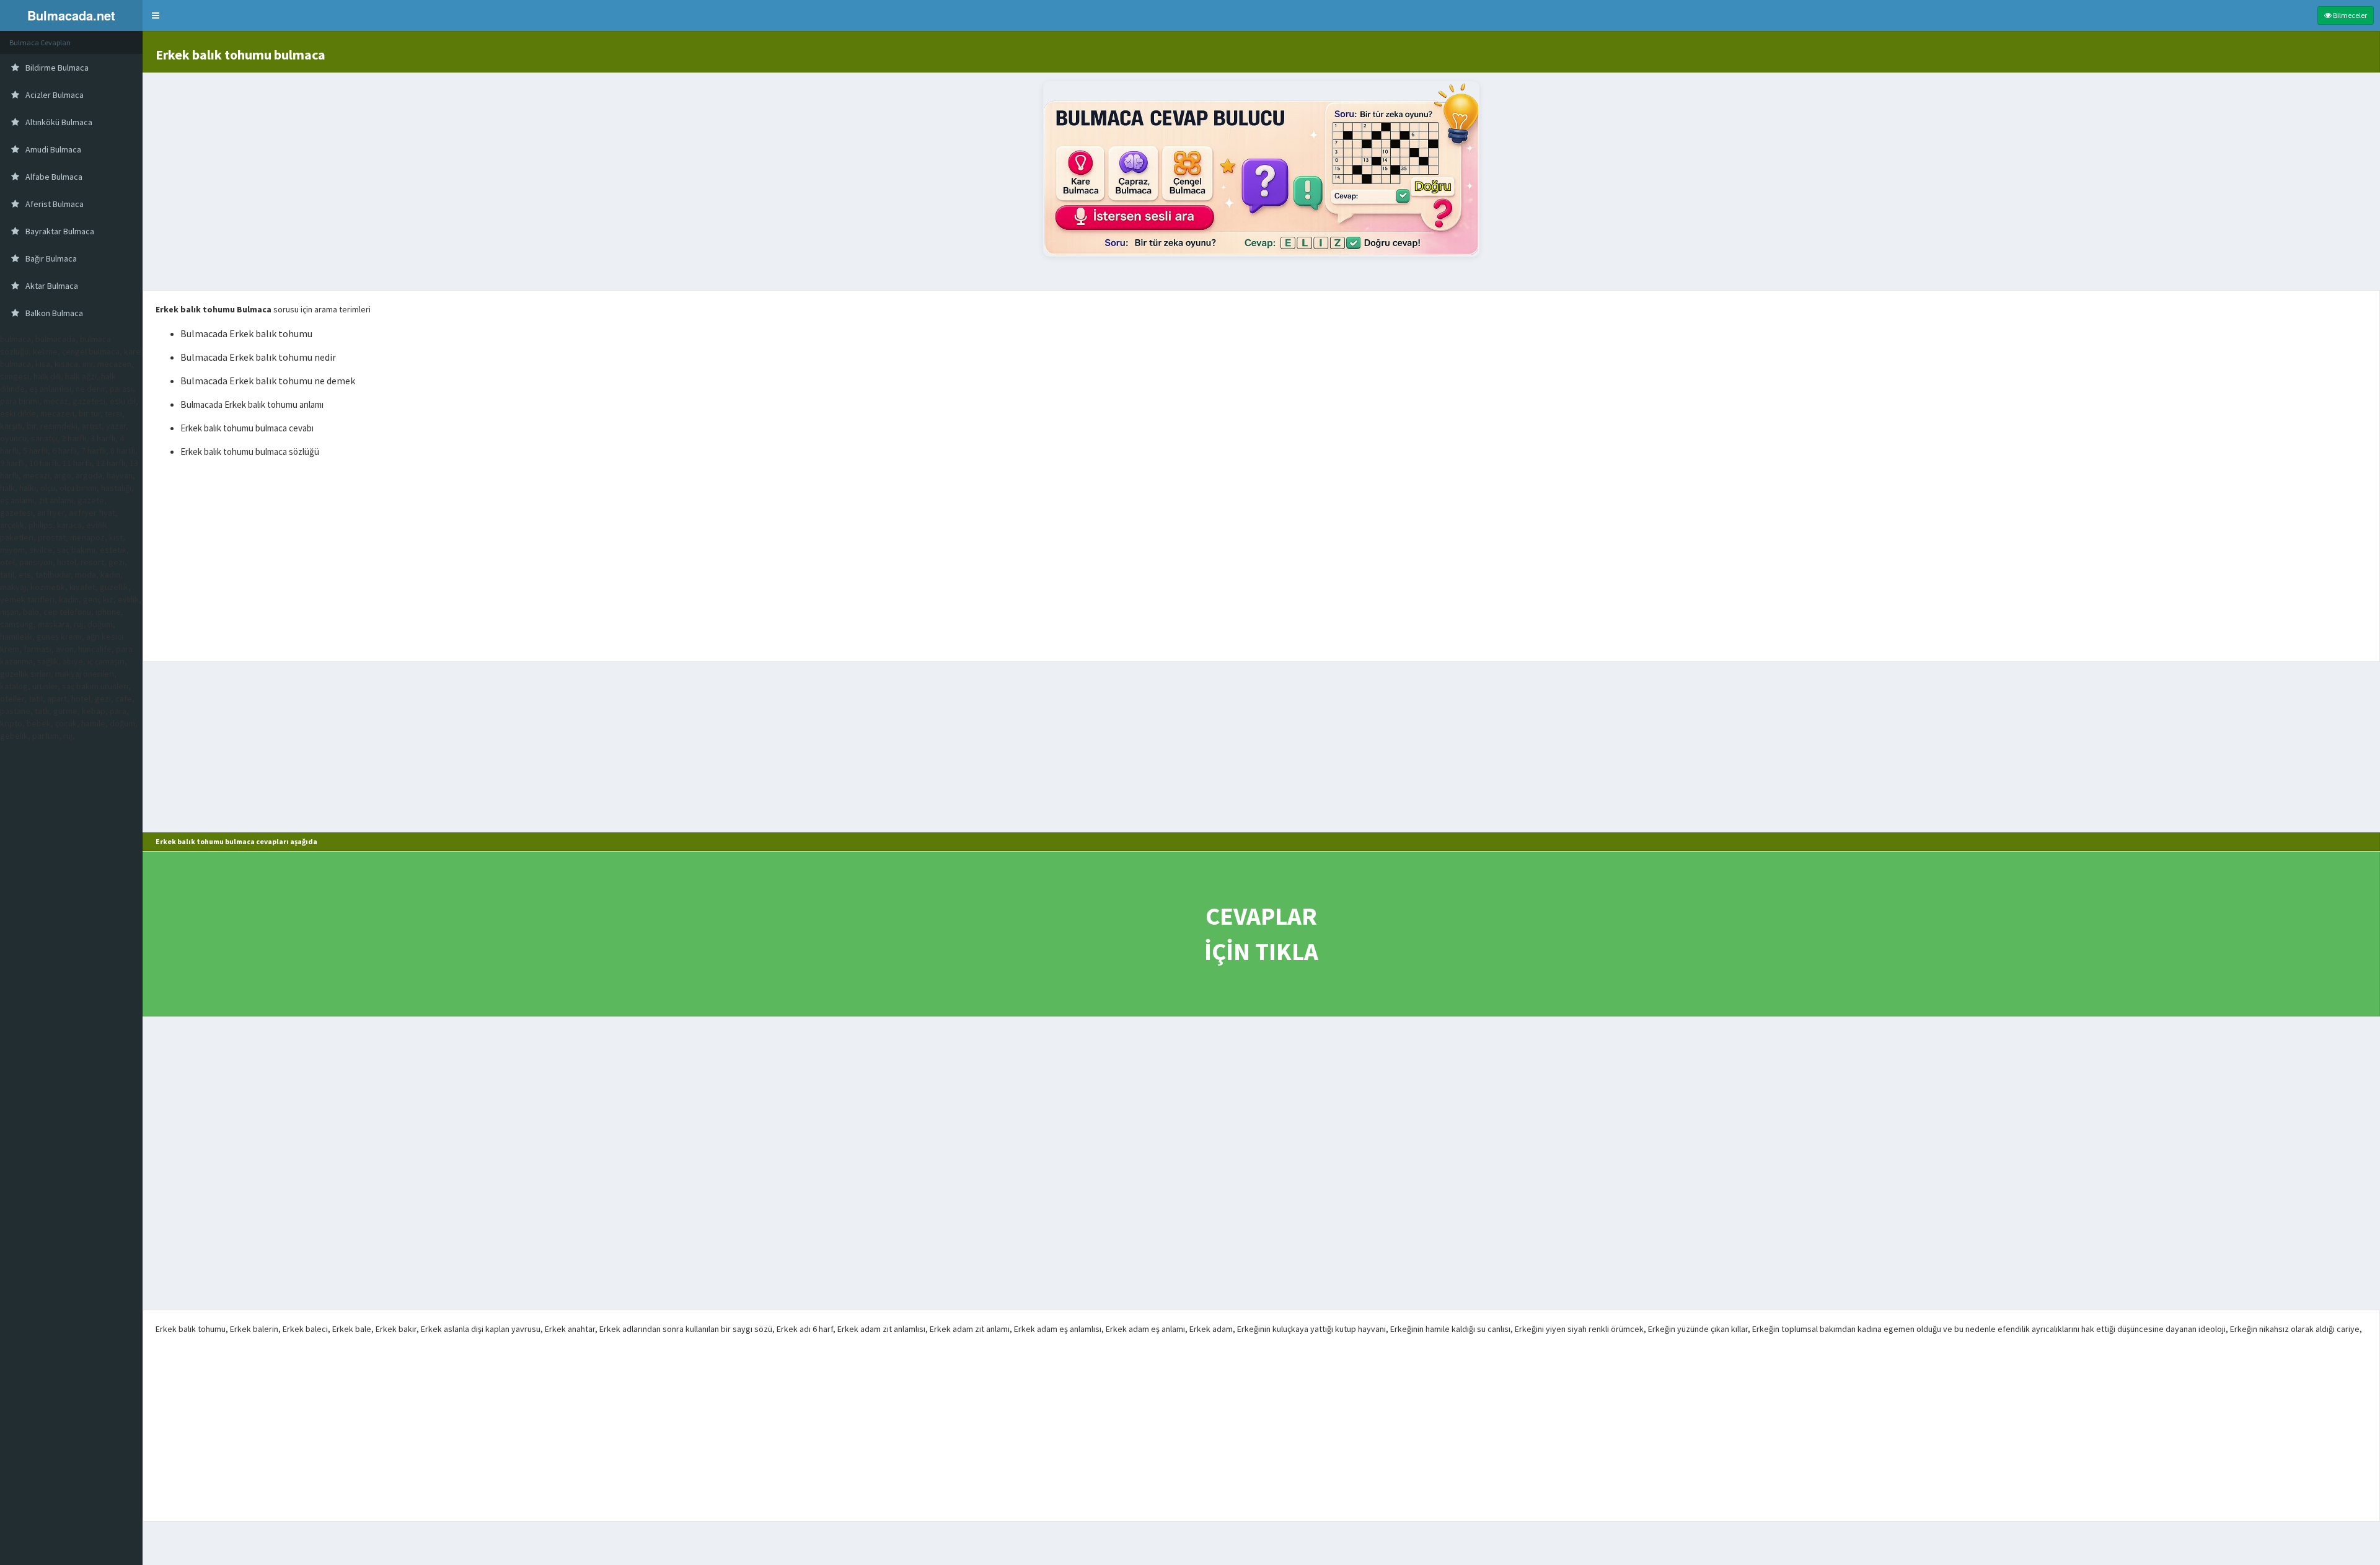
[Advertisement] (1261, 562)
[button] (156, 15)
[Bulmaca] (1261, 169)
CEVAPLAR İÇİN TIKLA (1261, 934)
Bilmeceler (2349, 15)
